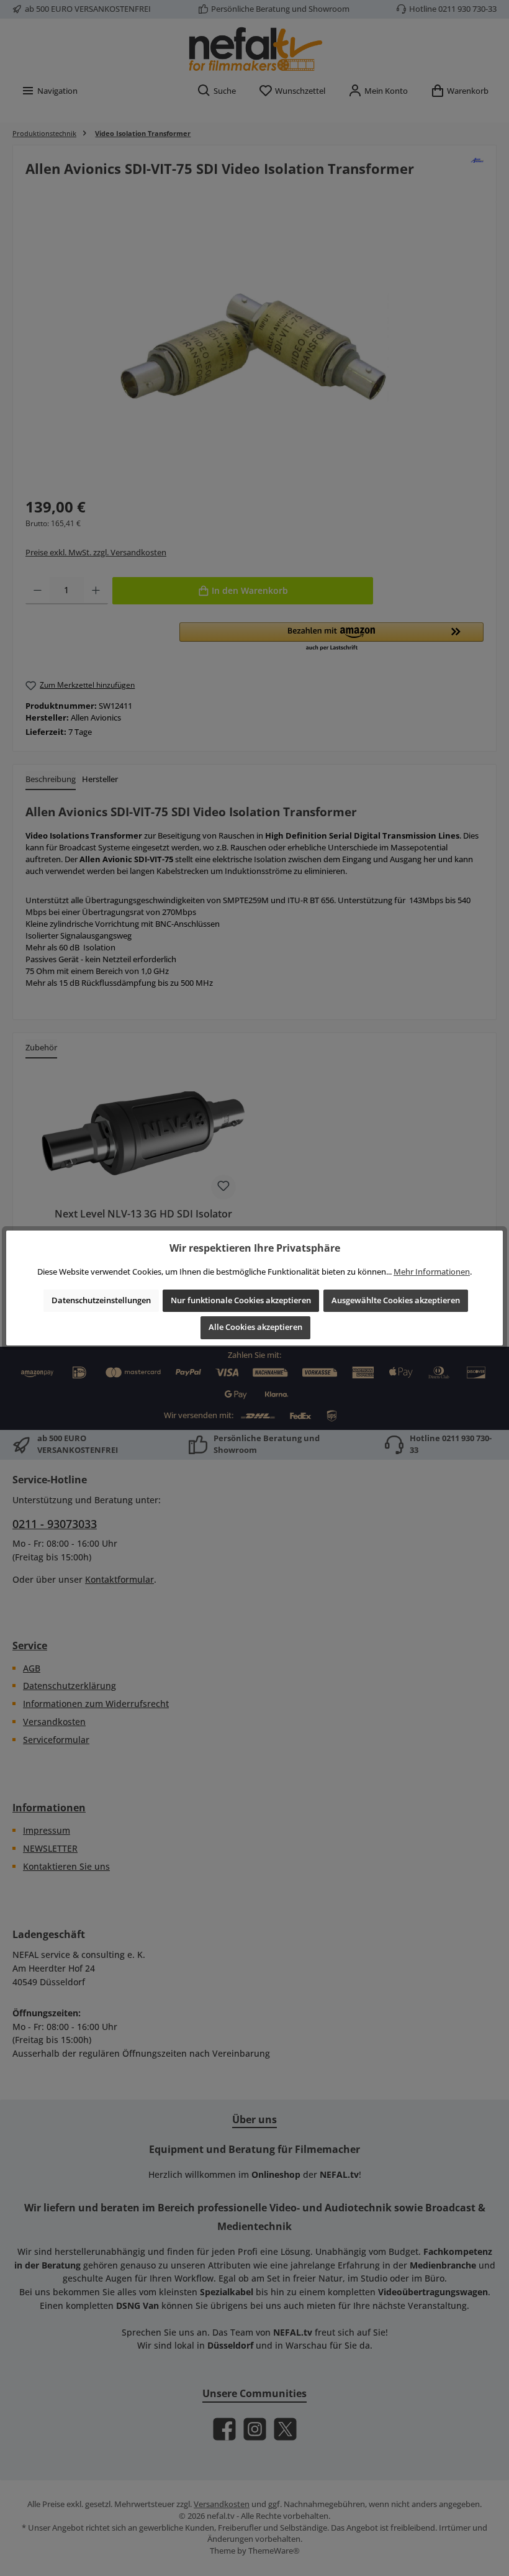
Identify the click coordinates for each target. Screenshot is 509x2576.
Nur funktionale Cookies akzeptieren (241, 1300)
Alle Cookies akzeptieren (255, 1327)
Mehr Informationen (432, 1272)
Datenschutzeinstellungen (101, 1300)
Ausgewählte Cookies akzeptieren (396, 1300)
